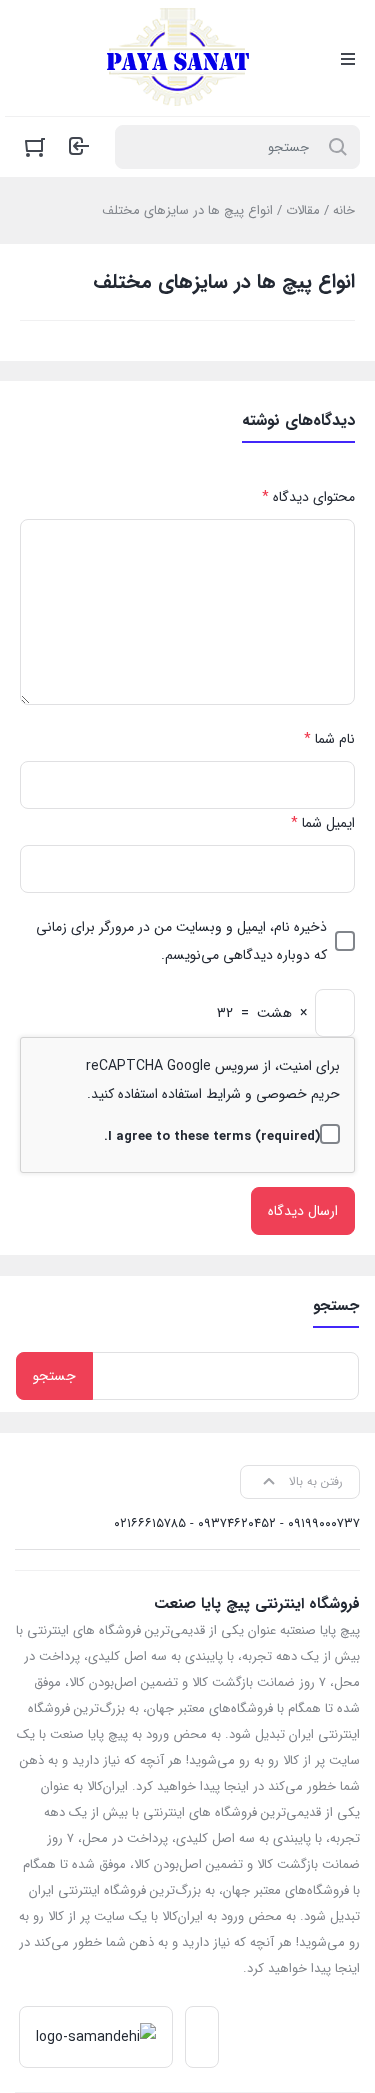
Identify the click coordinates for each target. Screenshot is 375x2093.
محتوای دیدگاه (308, 497)
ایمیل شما (323, 823)
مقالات (303, 210)
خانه (344, 210)
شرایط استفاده (201, 1094)
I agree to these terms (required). (212, 1136)
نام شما (329, 739)
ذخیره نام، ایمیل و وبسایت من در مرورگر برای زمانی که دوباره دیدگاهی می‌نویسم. (181, 941)
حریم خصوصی (298, 1094)
